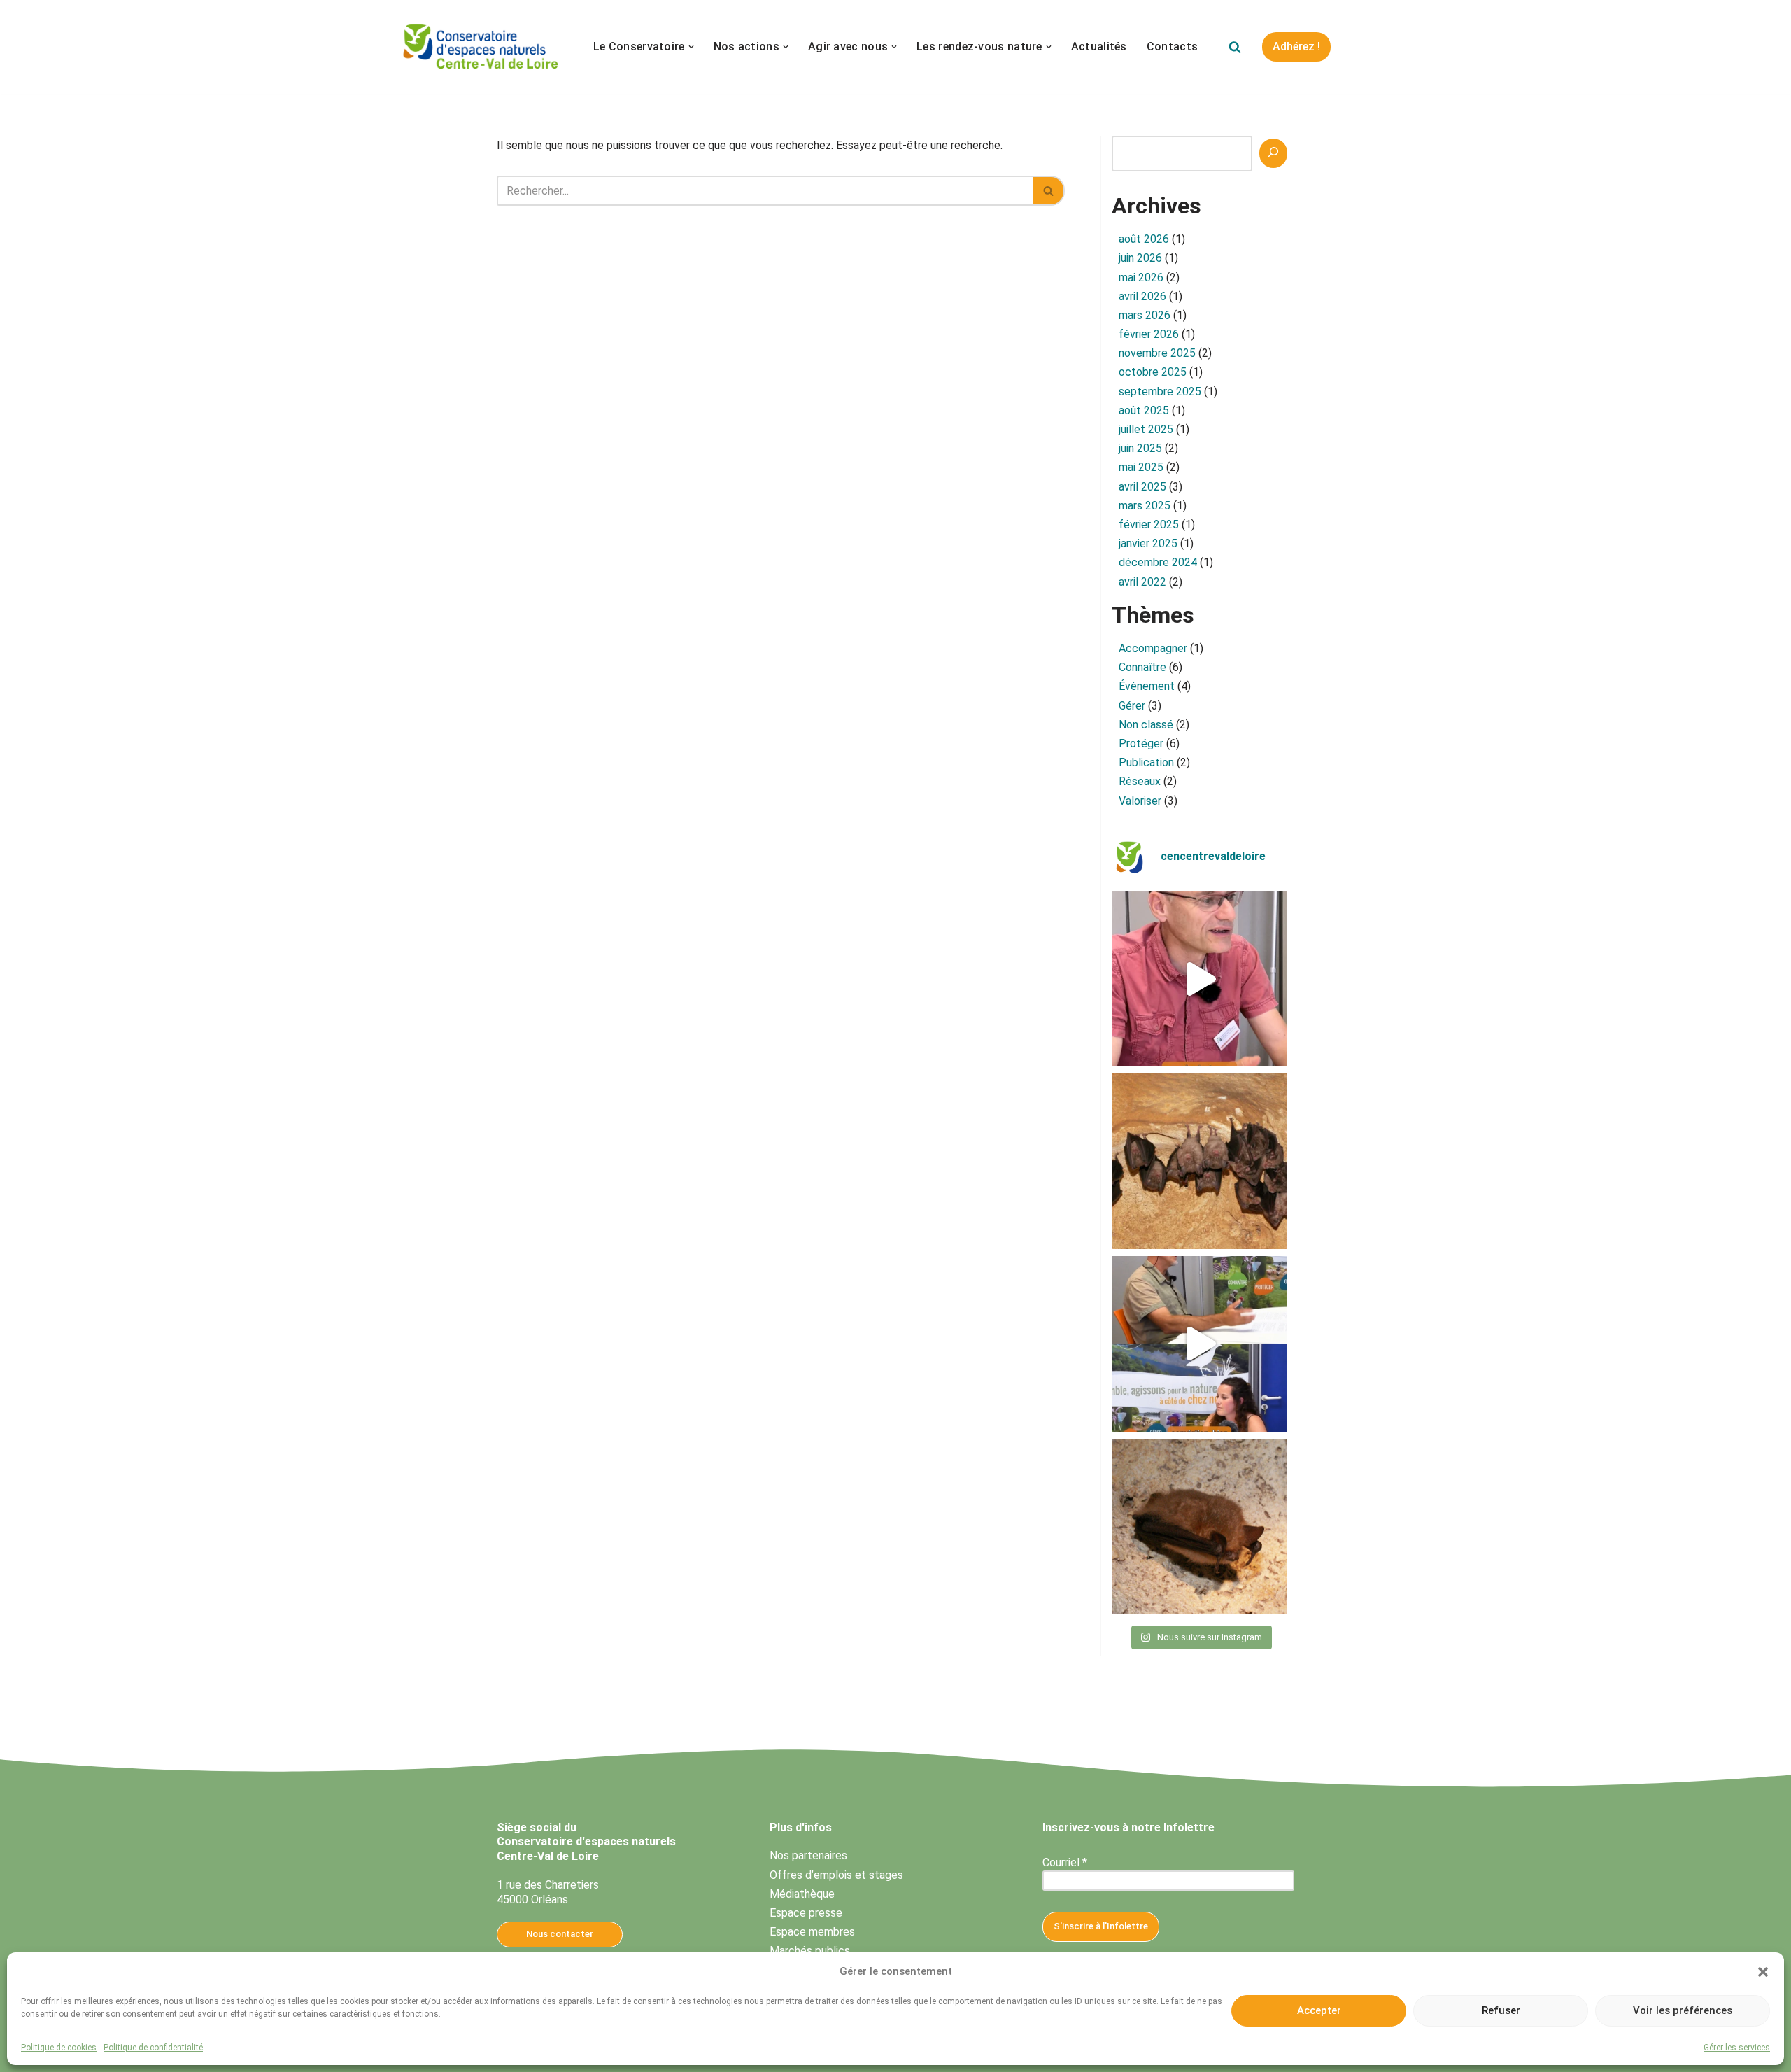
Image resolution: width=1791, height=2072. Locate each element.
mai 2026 (1141, 277)
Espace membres (812, 1932)
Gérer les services (1737, 2048)
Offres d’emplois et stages (836, 1875)
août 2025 (1144, 410)
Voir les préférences (1683, 2010)
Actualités (1099, 47)
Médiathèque (802, 1894)
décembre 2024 (1158, 562)
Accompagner (1153, 648)
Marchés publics (810, 1951)
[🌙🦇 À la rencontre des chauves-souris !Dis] (1199, 1161)
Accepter (1319, 2010)
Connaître (1142, 667)
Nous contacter (560, 1934)
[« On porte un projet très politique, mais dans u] (1199, 1344)
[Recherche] (1273, 153)
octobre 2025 (1153, 372)
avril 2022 (1142, 582)
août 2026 (1144, 239)
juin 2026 (1140, 258)
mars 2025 (1145, 506)
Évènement (1147, 686)
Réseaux (1140, 781)
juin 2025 (1140, 448)
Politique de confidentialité (153, 2048)
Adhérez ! (1296, 47)
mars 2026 (1145, 315)
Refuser (1501, 2010)
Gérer (1132, 706)
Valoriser (1140, 801)
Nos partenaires (808, 1855)
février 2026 (1149, 334)
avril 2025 (1142, 487)
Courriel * (1065, 1862)
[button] (1763, 1972)
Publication (1146, 762)
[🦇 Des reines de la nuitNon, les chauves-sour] (1199, 1527)
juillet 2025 (1146, 429)
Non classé (1146, 725)
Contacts (1172, 47)
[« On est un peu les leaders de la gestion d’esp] (1199, 979)
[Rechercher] (1235, 47)
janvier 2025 (1148, 543)
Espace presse (806, 1913)
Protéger (1141, 743)
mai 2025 (1141, 467)
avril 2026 (1142, 296)
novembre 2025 (1157, 353)
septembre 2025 (1160, 392)
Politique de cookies (59, 2048)
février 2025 (1149, 524)
